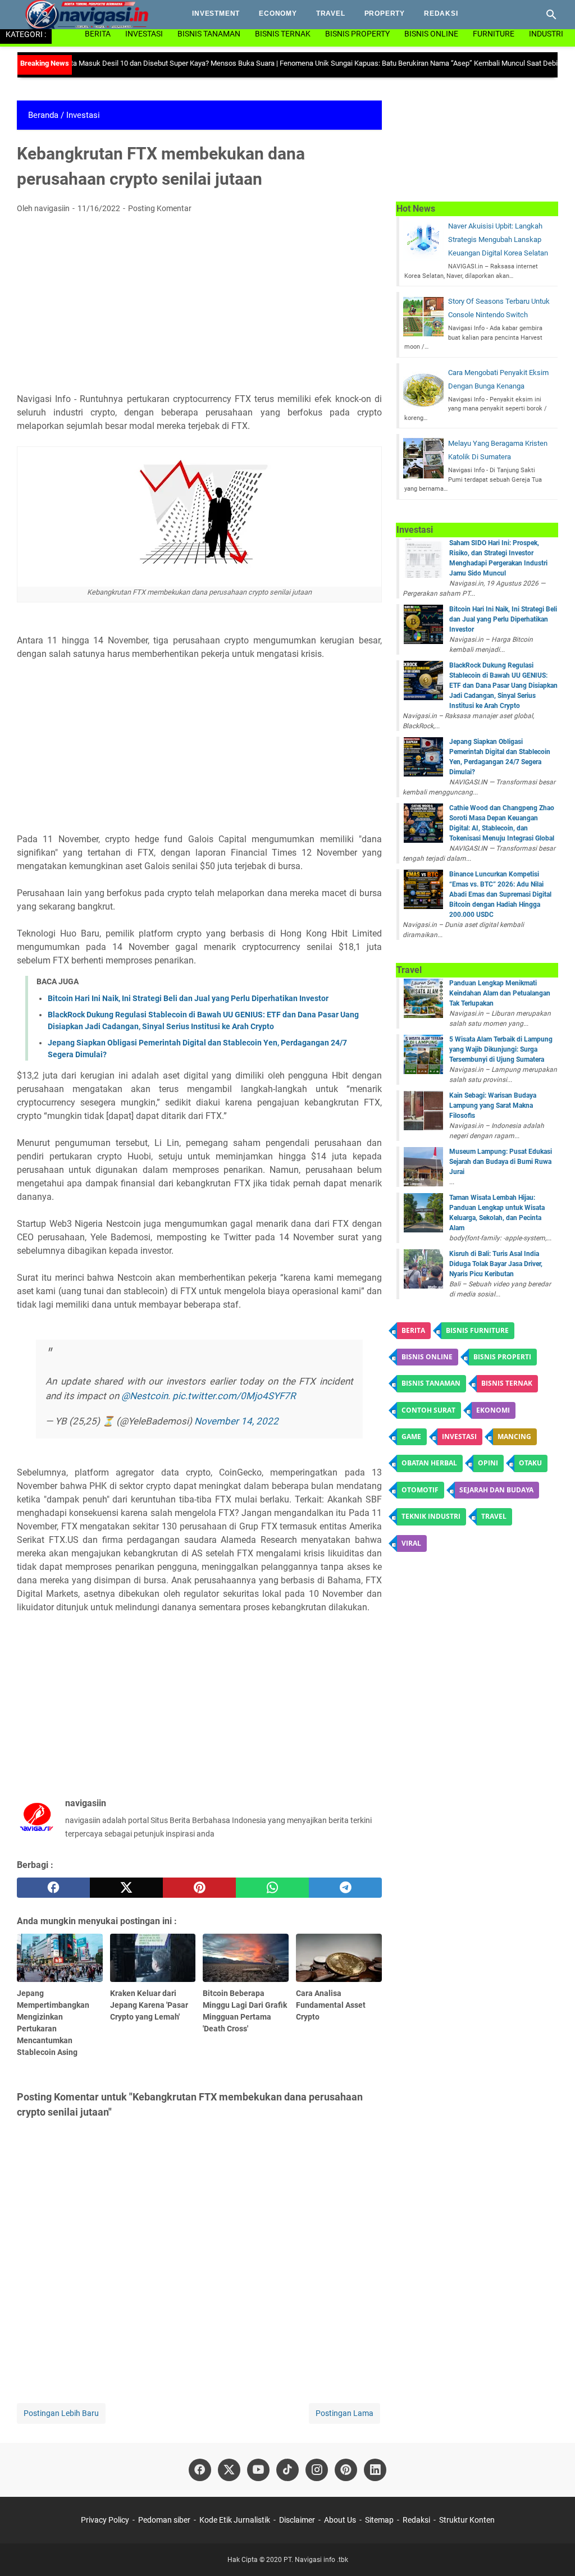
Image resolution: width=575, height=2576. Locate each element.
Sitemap (379, 2520)
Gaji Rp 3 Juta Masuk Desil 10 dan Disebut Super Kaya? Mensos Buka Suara (121, 63)
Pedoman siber (164, 2520)
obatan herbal (429, 1463)
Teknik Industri (431, 1516)
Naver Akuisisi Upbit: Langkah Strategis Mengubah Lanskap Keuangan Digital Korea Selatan (498, 239)
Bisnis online (427, 1357)
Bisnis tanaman (431, 1383)
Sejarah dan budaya (496, 1490)
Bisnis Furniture (477, 1330)
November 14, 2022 (236, 1421)
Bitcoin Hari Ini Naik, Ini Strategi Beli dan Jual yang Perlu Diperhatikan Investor (188, 998)
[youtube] (258, 2470)
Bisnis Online (431, 34)
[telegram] (345, 1888)
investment (216, 13)
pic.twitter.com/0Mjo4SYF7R (234, 1396)
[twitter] (126, 1888)
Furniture (494, 34)
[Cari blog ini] (551, 15)
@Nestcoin (145, 1396)
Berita (98, 34)
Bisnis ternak (507, 1383)
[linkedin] (375, 2470)
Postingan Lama (344, 2413)
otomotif (420, 1490)
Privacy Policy (106, 2520)
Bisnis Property (357, 34)
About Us (340, 2520)
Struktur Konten (467, 2520)
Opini (488, 1463)
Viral (411, 1543)
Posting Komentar (160, 208)
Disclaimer (297, 2520)
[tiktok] (287, 2470)
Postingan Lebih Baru (61, 2413)
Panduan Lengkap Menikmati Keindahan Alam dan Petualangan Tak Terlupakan (500, 993)
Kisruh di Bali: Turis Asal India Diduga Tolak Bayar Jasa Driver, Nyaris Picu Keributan (496, 1264)
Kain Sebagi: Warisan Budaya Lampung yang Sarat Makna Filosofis (493, 1106)
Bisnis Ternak (283, 34)
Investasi (144, 34)
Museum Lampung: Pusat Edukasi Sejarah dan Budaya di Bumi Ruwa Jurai (501, 1162)
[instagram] (317, 2470)
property (385, 13)
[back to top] (553, 2551)
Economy (278, 13)
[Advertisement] (199, 307)
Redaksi (441, 13)
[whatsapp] (272, 1888)
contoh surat (428, 1410)
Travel (331, 13)
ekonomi (493, 1410)
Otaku (530, 1463)
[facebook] (53, 1888)
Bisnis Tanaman (209, 34)
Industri (546, 34)
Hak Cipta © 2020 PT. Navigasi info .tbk (288, 2560)
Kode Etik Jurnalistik (235, 2520)
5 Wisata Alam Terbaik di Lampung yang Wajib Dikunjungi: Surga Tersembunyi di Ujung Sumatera (501, 1049)
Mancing (514, 1437)
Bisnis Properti (502, 1357)
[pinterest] (199, 1888)
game (411, 1437)
